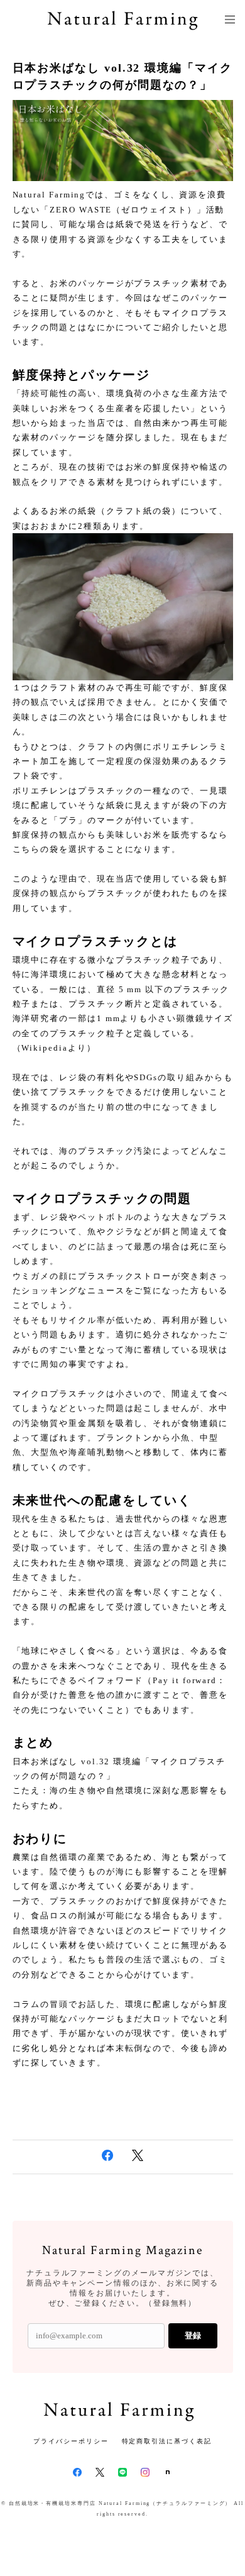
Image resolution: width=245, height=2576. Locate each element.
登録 (193, 2336)
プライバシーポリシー (71, 2441)
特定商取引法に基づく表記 (167, 2441)
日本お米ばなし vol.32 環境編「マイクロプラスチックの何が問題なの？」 (122, 76)
